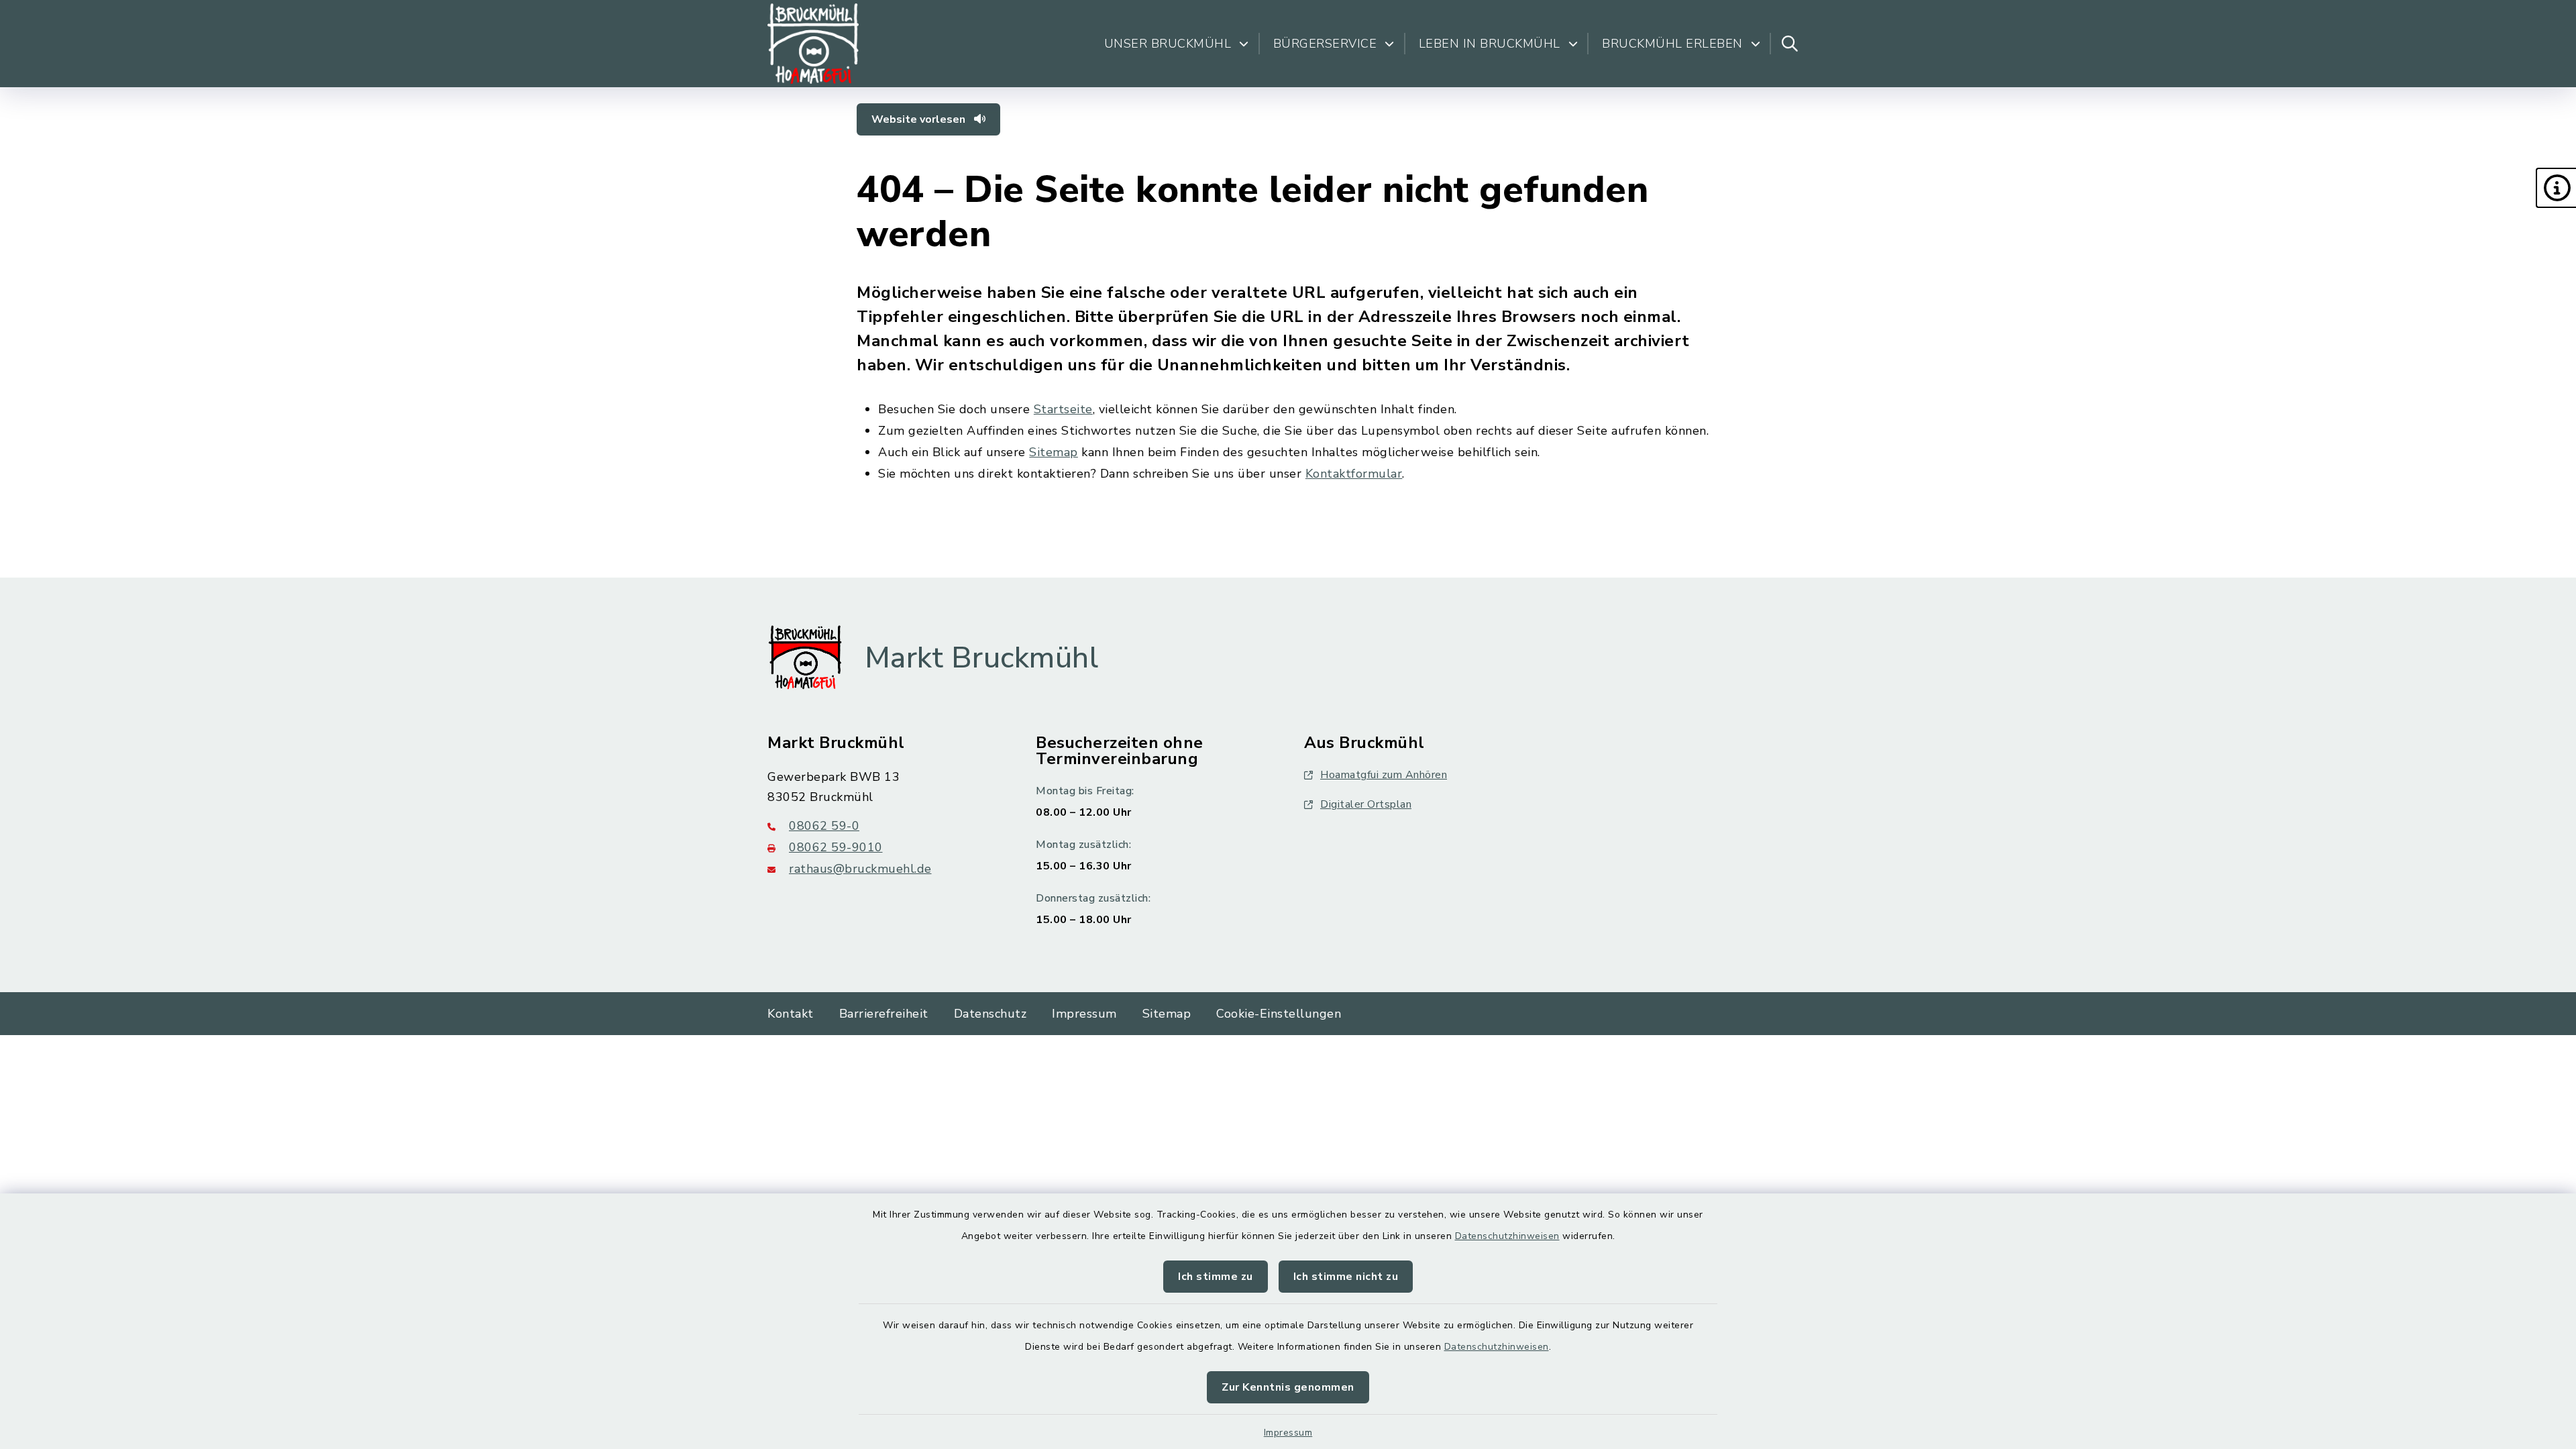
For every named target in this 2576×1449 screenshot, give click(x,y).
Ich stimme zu (1216, 1277)
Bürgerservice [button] (1325, 44)
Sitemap (1054, 452)
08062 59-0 (824, 826)
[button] (2556, 188)
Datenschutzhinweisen (1507, 1236)
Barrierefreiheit (884, 1014)
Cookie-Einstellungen (1279, 1014)
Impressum (1288, 1433)
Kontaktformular (1354, 474)
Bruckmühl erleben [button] (1672, 44)
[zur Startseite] (813, 44)
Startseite (1063, 409)
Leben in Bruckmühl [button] (1490, 44)
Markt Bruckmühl (982, 658)
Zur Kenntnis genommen (1288, 1387)
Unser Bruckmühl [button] (1168, 44)
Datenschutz (990, 1014)
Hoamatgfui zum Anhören (1384, 775)
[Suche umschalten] (1790, 44)
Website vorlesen (920, 119)
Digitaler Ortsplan (1366, 804)
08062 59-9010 (836, 847)
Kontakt (791, 1014)
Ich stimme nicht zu (1346, 1277)
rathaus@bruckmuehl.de (860, 869)
